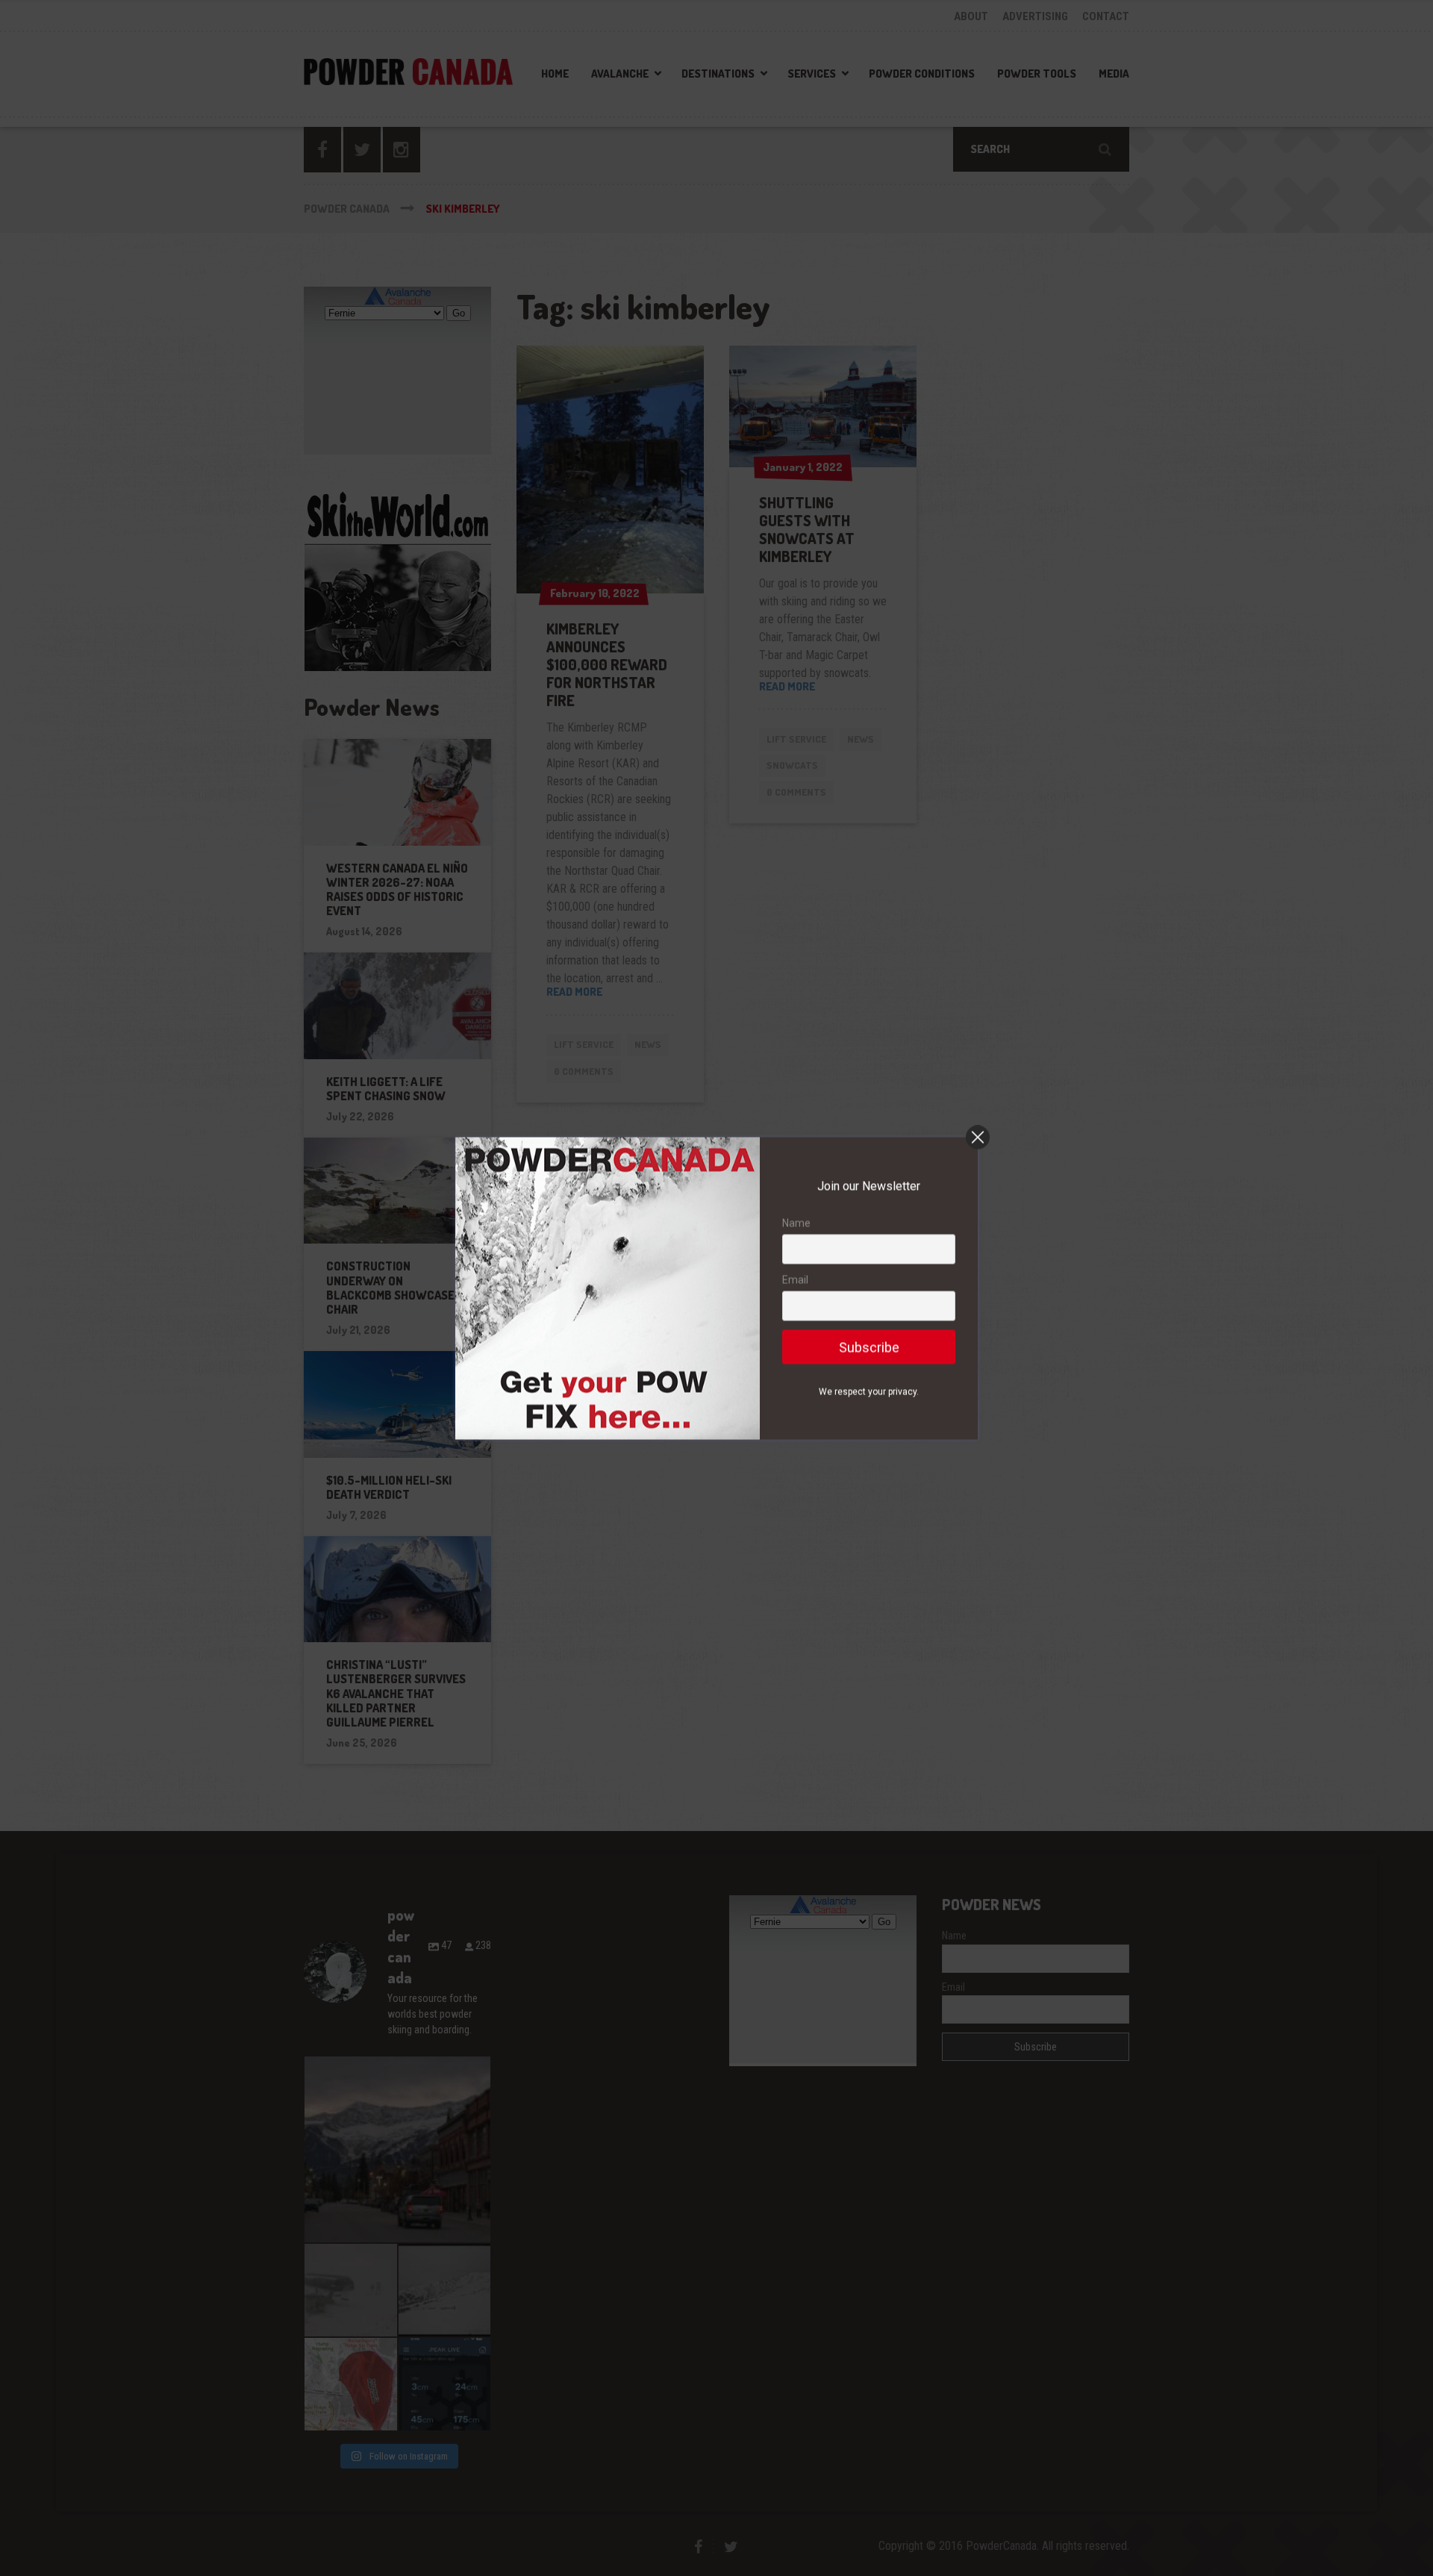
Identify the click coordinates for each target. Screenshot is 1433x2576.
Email (795, 1279)
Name (796, 1223)
